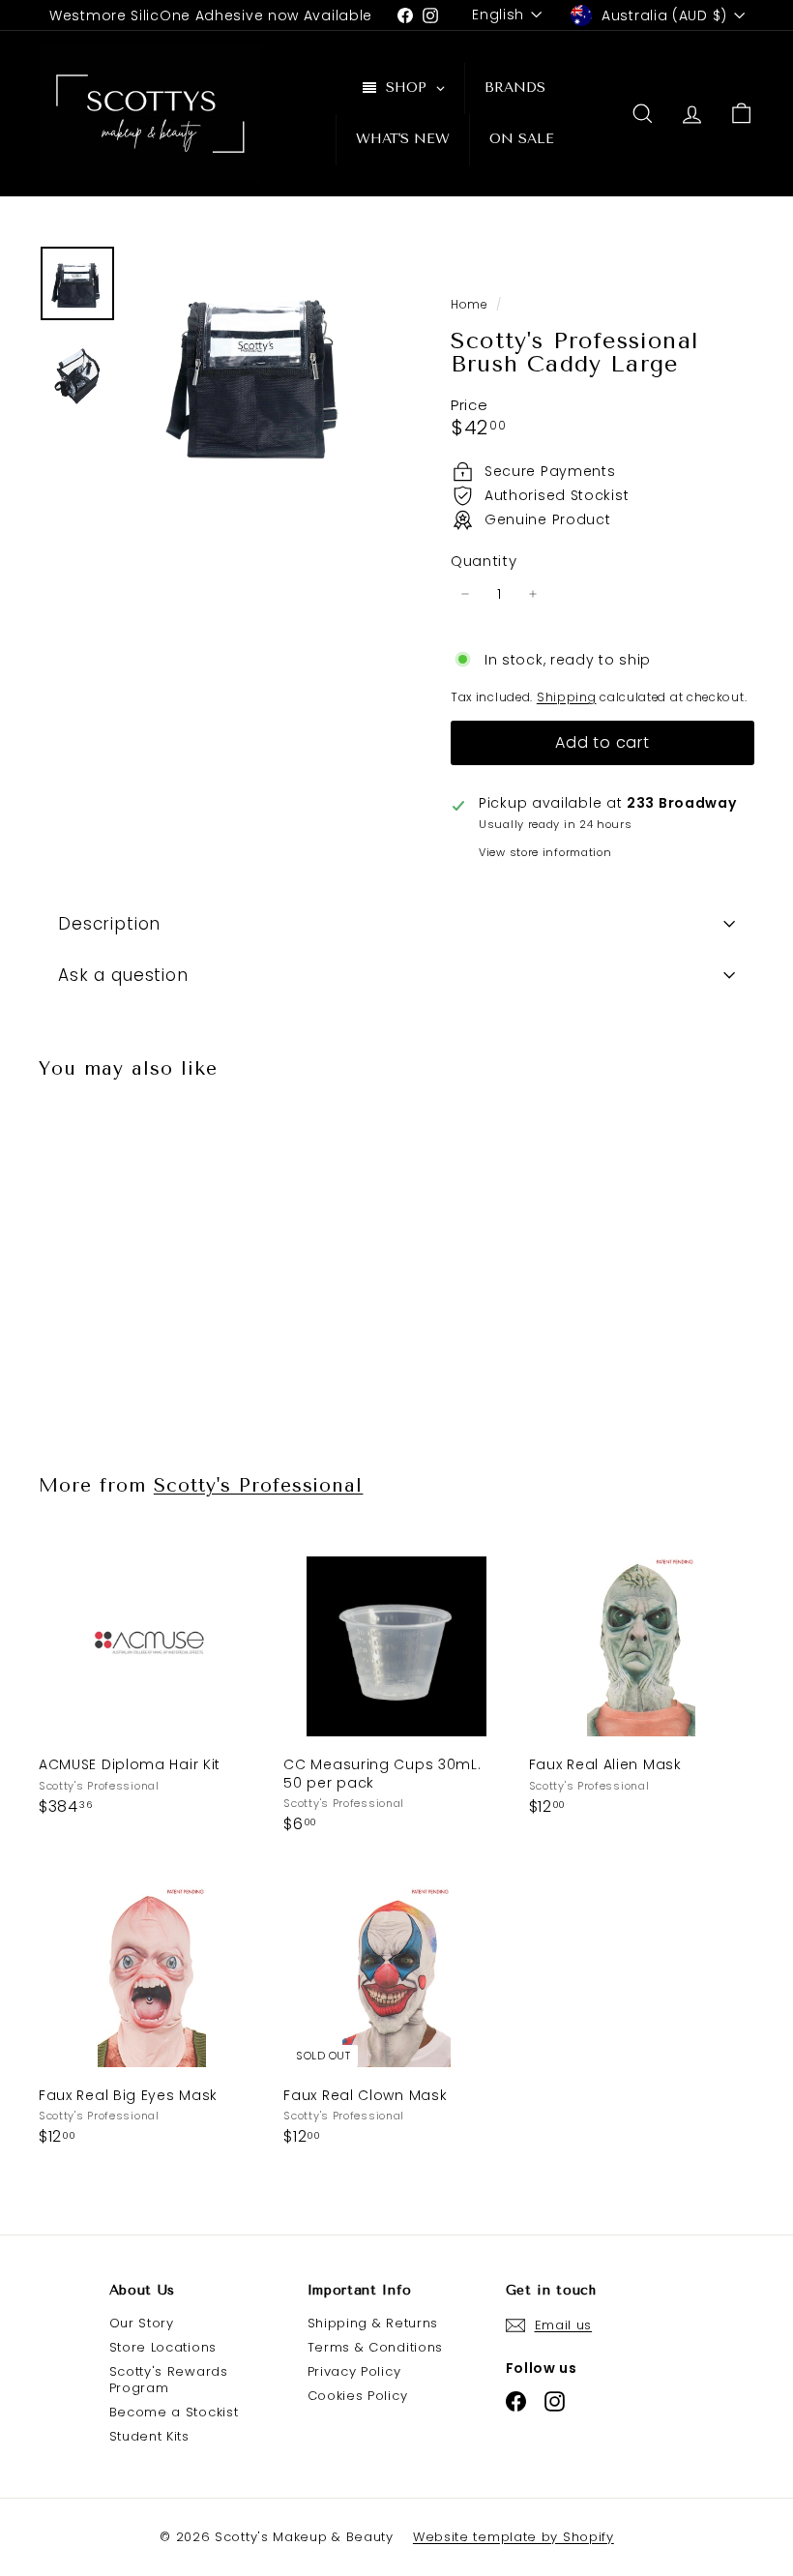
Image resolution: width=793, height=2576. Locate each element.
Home (471, 305)
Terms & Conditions (376, 2347)
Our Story (142, 2323)
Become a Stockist (174, 2412)
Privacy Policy (354, 2371)
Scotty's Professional (259, 1485)
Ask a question (123, 975)
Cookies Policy (358, 2396)
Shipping (567, 697)
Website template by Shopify (514, 2537)
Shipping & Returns (373, 2323)
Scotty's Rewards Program (169, 2380)
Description (109, 924)
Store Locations (163, 2347)
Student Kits (149, 2436)
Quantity (484, 561)
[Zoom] (258, 372)
